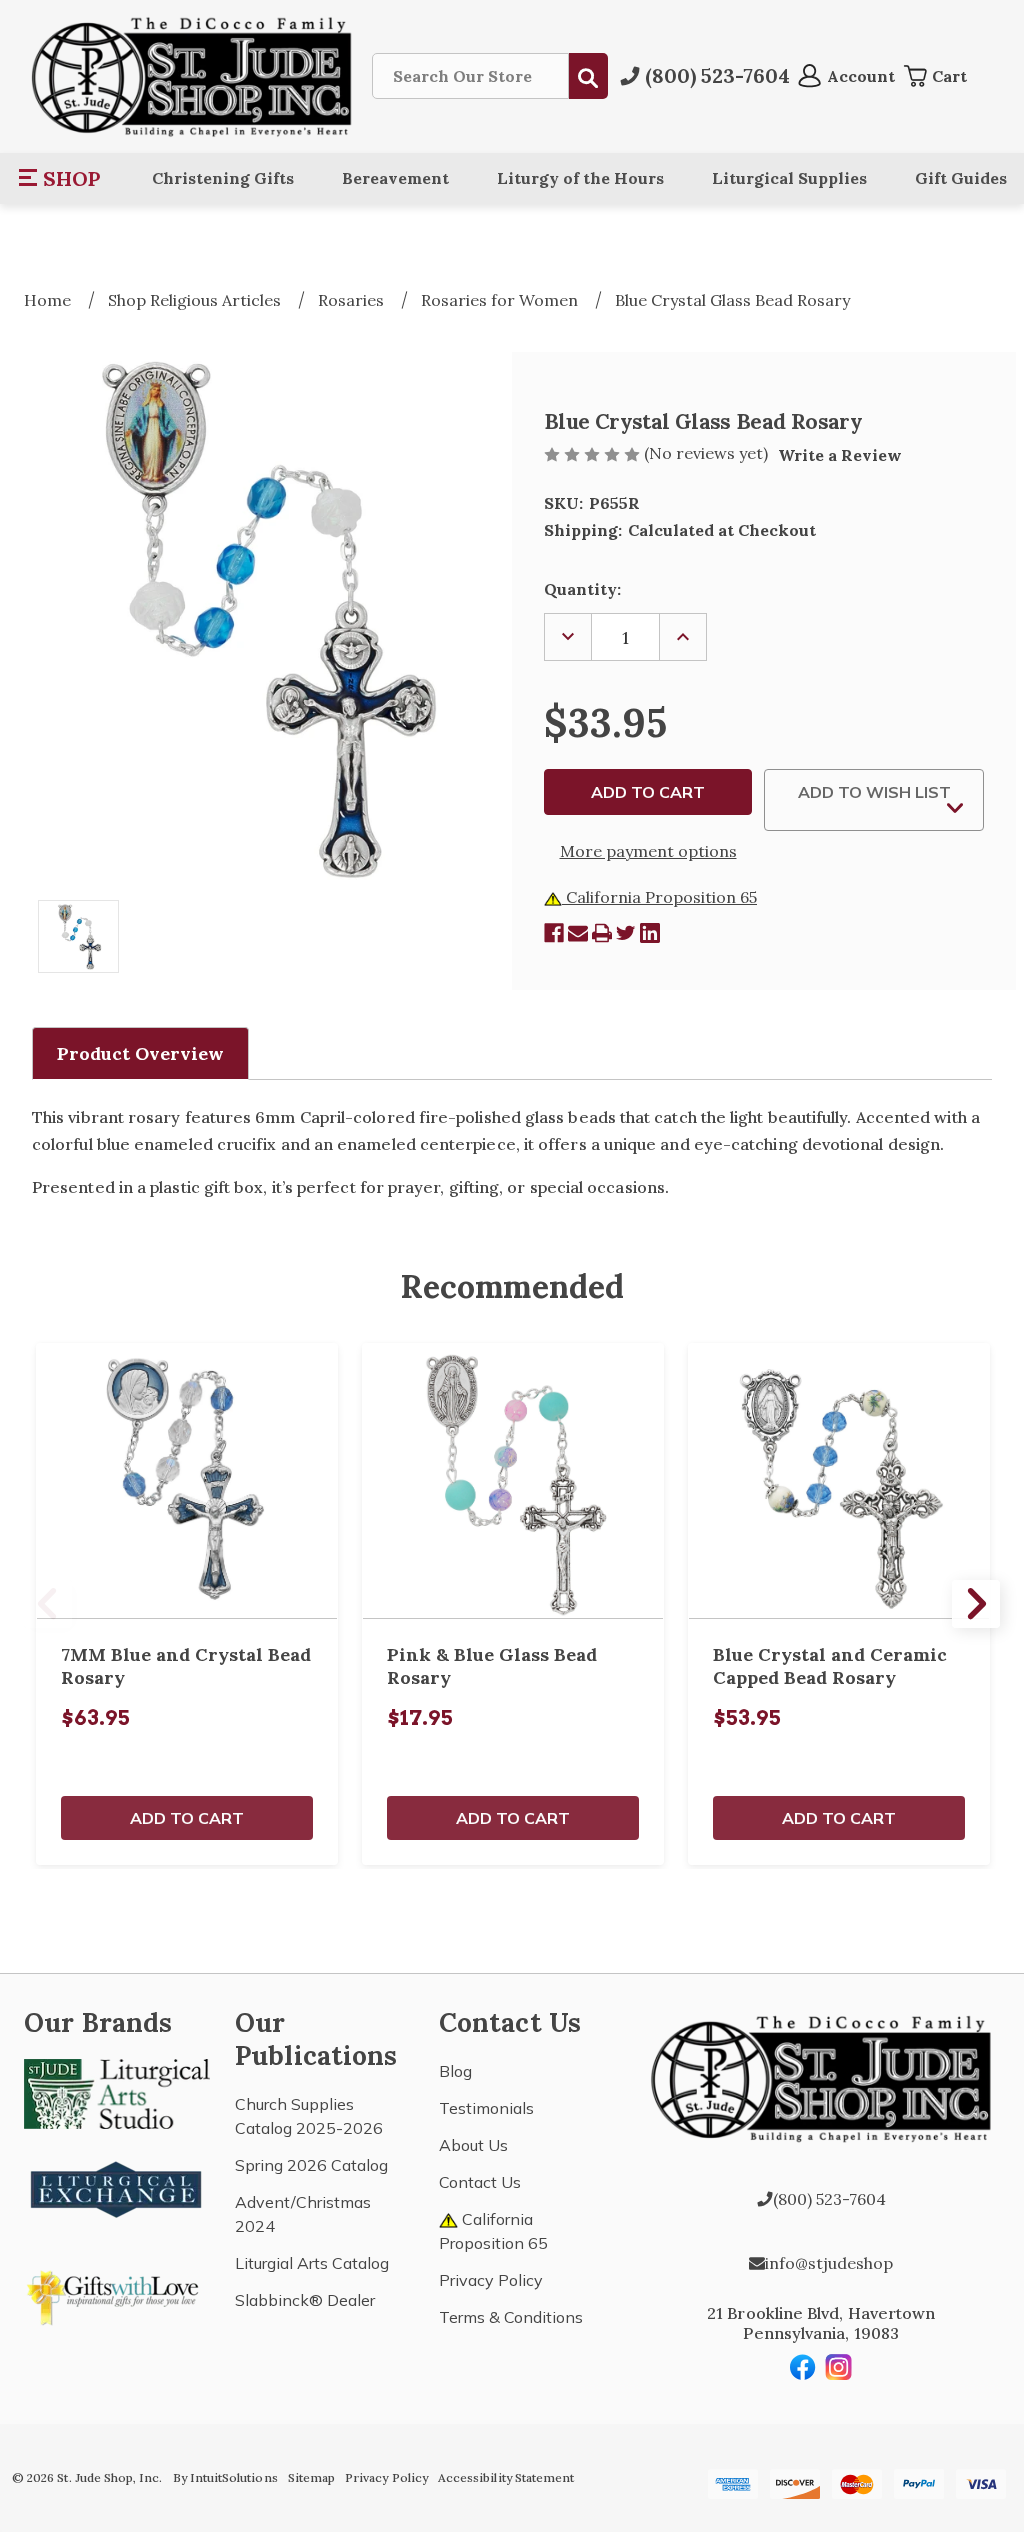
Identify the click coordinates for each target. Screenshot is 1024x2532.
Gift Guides (961, 178)
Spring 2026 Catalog (311, 2165)
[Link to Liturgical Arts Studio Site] (117, 2092)
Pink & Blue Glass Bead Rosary (492, 1666)
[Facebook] (554, 933)
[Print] (602, 933)
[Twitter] (626, 933)
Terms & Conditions (511, 2317)
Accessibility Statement (506, 2477)
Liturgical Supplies (789, 178)
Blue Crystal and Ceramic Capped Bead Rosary (830, 1666)
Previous (48, 1604)
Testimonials (486, 2108)
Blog (455, 2071)
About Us (473, 2145)
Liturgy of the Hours (580, 178)
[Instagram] (839, 2367)
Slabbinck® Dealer (305, 2300)
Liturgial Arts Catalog (312, 2263)
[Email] (578, 933)
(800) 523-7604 (829, 2199)
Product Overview (140, 1053)
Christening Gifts (223, 178)
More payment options (648, 851)
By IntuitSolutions (225, 2477)
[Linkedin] (650, 933)
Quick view (187, 1481)
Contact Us (480, 2182)
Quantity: (582, 589)
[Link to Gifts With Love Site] (117, 2294)
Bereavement (395, 178)
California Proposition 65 (659, 897)
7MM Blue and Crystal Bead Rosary (186, 1666)
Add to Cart (187, 1818)
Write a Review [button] (840, 455)
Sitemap (311, 2477)
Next (976, 1604)
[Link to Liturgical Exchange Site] (117, 2187)
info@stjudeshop (829, 2263)
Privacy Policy (491, 2280)
